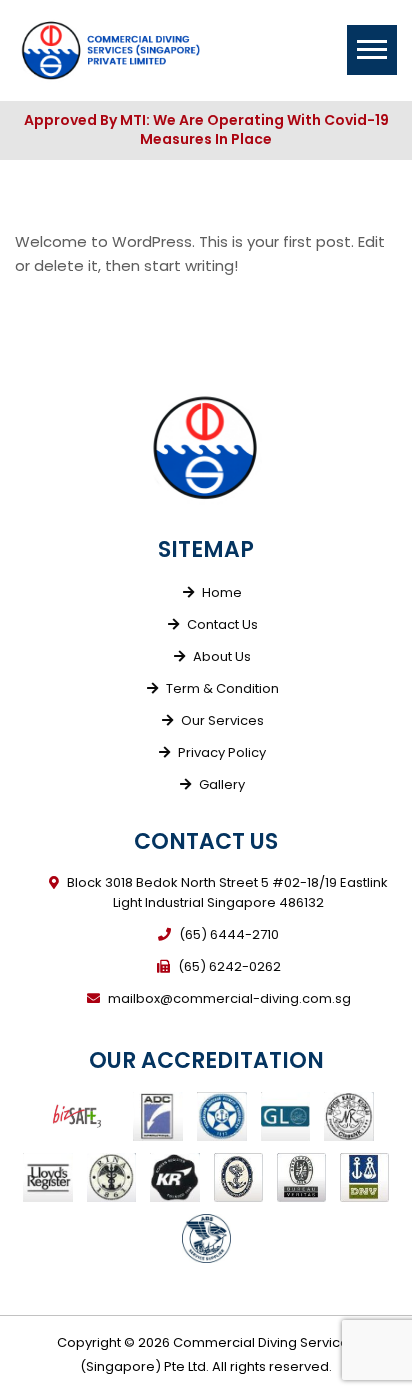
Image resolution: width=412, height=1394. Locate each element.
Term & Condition (222, 688)
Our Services (222, 720)
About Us (222, 656)
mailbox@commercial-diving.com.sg (229, 998)
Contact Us (222, 624)
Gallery (222, 784)
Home (222, 592)
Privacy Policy (222, 752)
